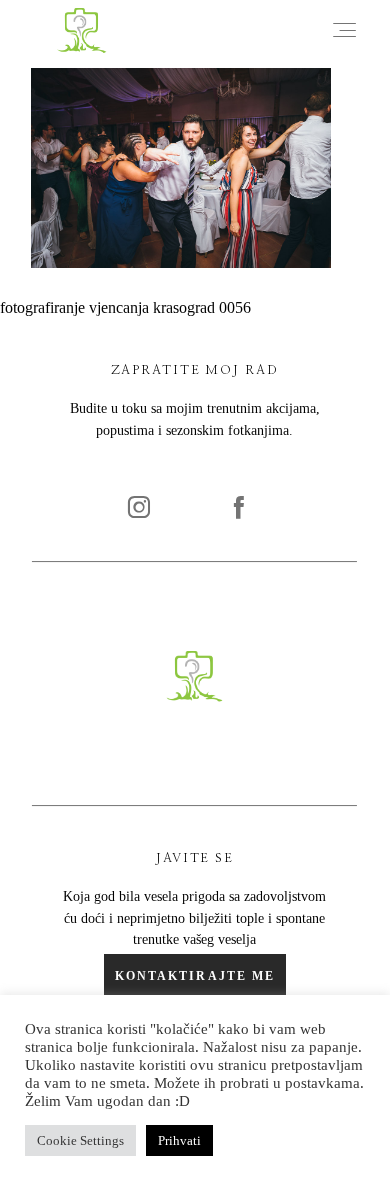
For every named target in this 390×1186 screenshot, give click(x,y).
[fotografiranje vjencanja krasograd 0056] (181, 262)
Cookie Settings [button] (80, 1140)
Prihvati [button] (179, 1140)
